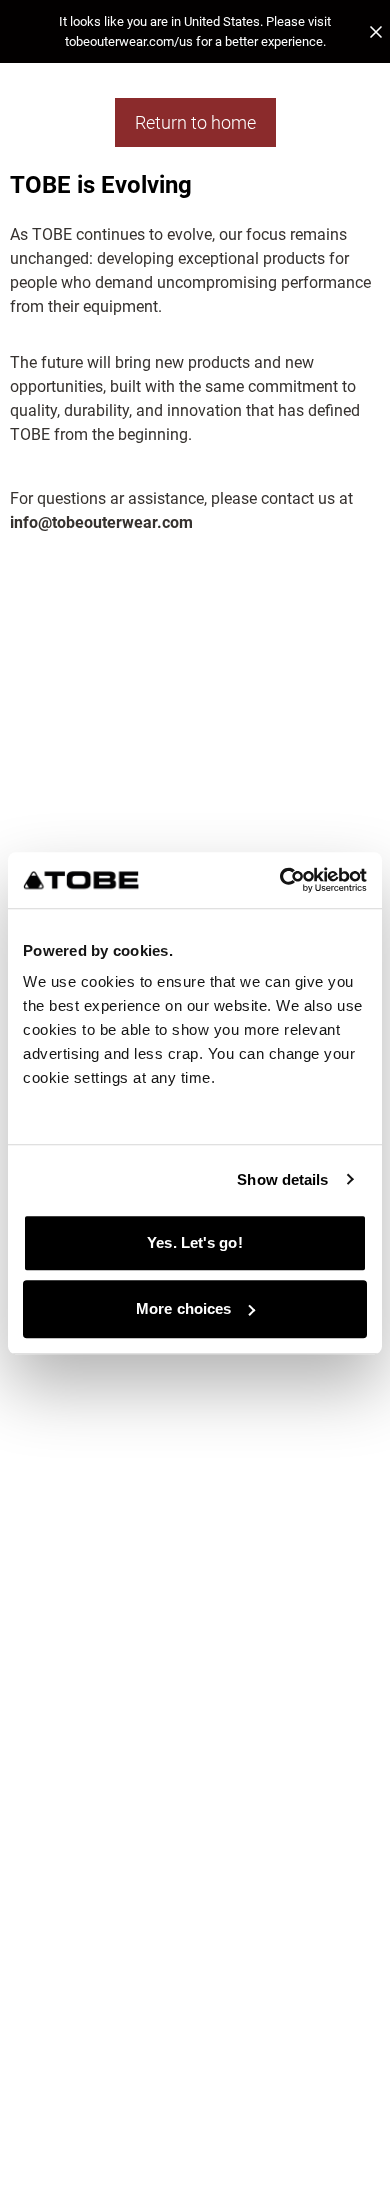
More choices (183, 1308)
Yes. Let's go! (194, 1242)
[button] (195, 31)
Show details (282, 1179)
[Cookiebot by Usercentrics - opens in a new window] (280, 880)
